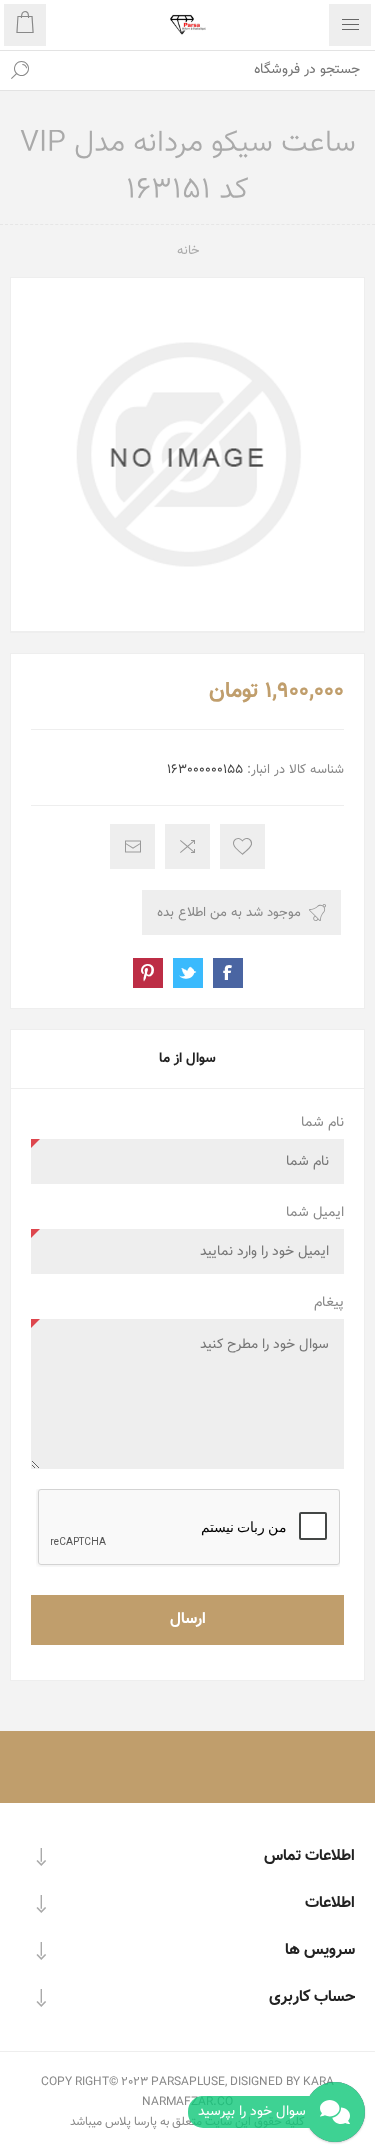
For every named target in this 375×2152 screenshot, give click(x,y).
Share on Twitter (188, 973)
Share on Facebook (228, 973)
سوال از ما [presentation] (187, 1059)
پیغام (329, 1303)
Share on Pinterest (148, 973)
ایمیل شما (315, 1213)
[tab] (187, 1059)
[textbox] (207, 70)
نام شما (322, 1123)
